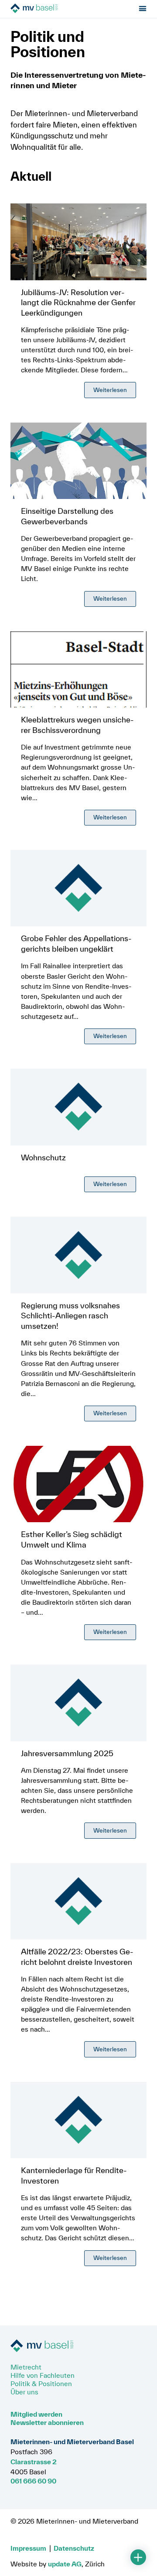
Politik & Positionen (41, 2383)
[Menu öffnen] (143, 9)
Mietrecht (26, 2367)
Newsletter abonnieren (47, 2422)
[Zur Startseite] (60, 9)
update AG (65, 2564)
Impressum (28, 2548)
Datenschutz (74, 2548)
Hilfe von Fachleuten (43, 2375)
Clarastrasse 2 (34, 2462)
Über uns (24, 2392)
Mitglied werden (36, 2414)
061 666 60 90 (33, 2481)
